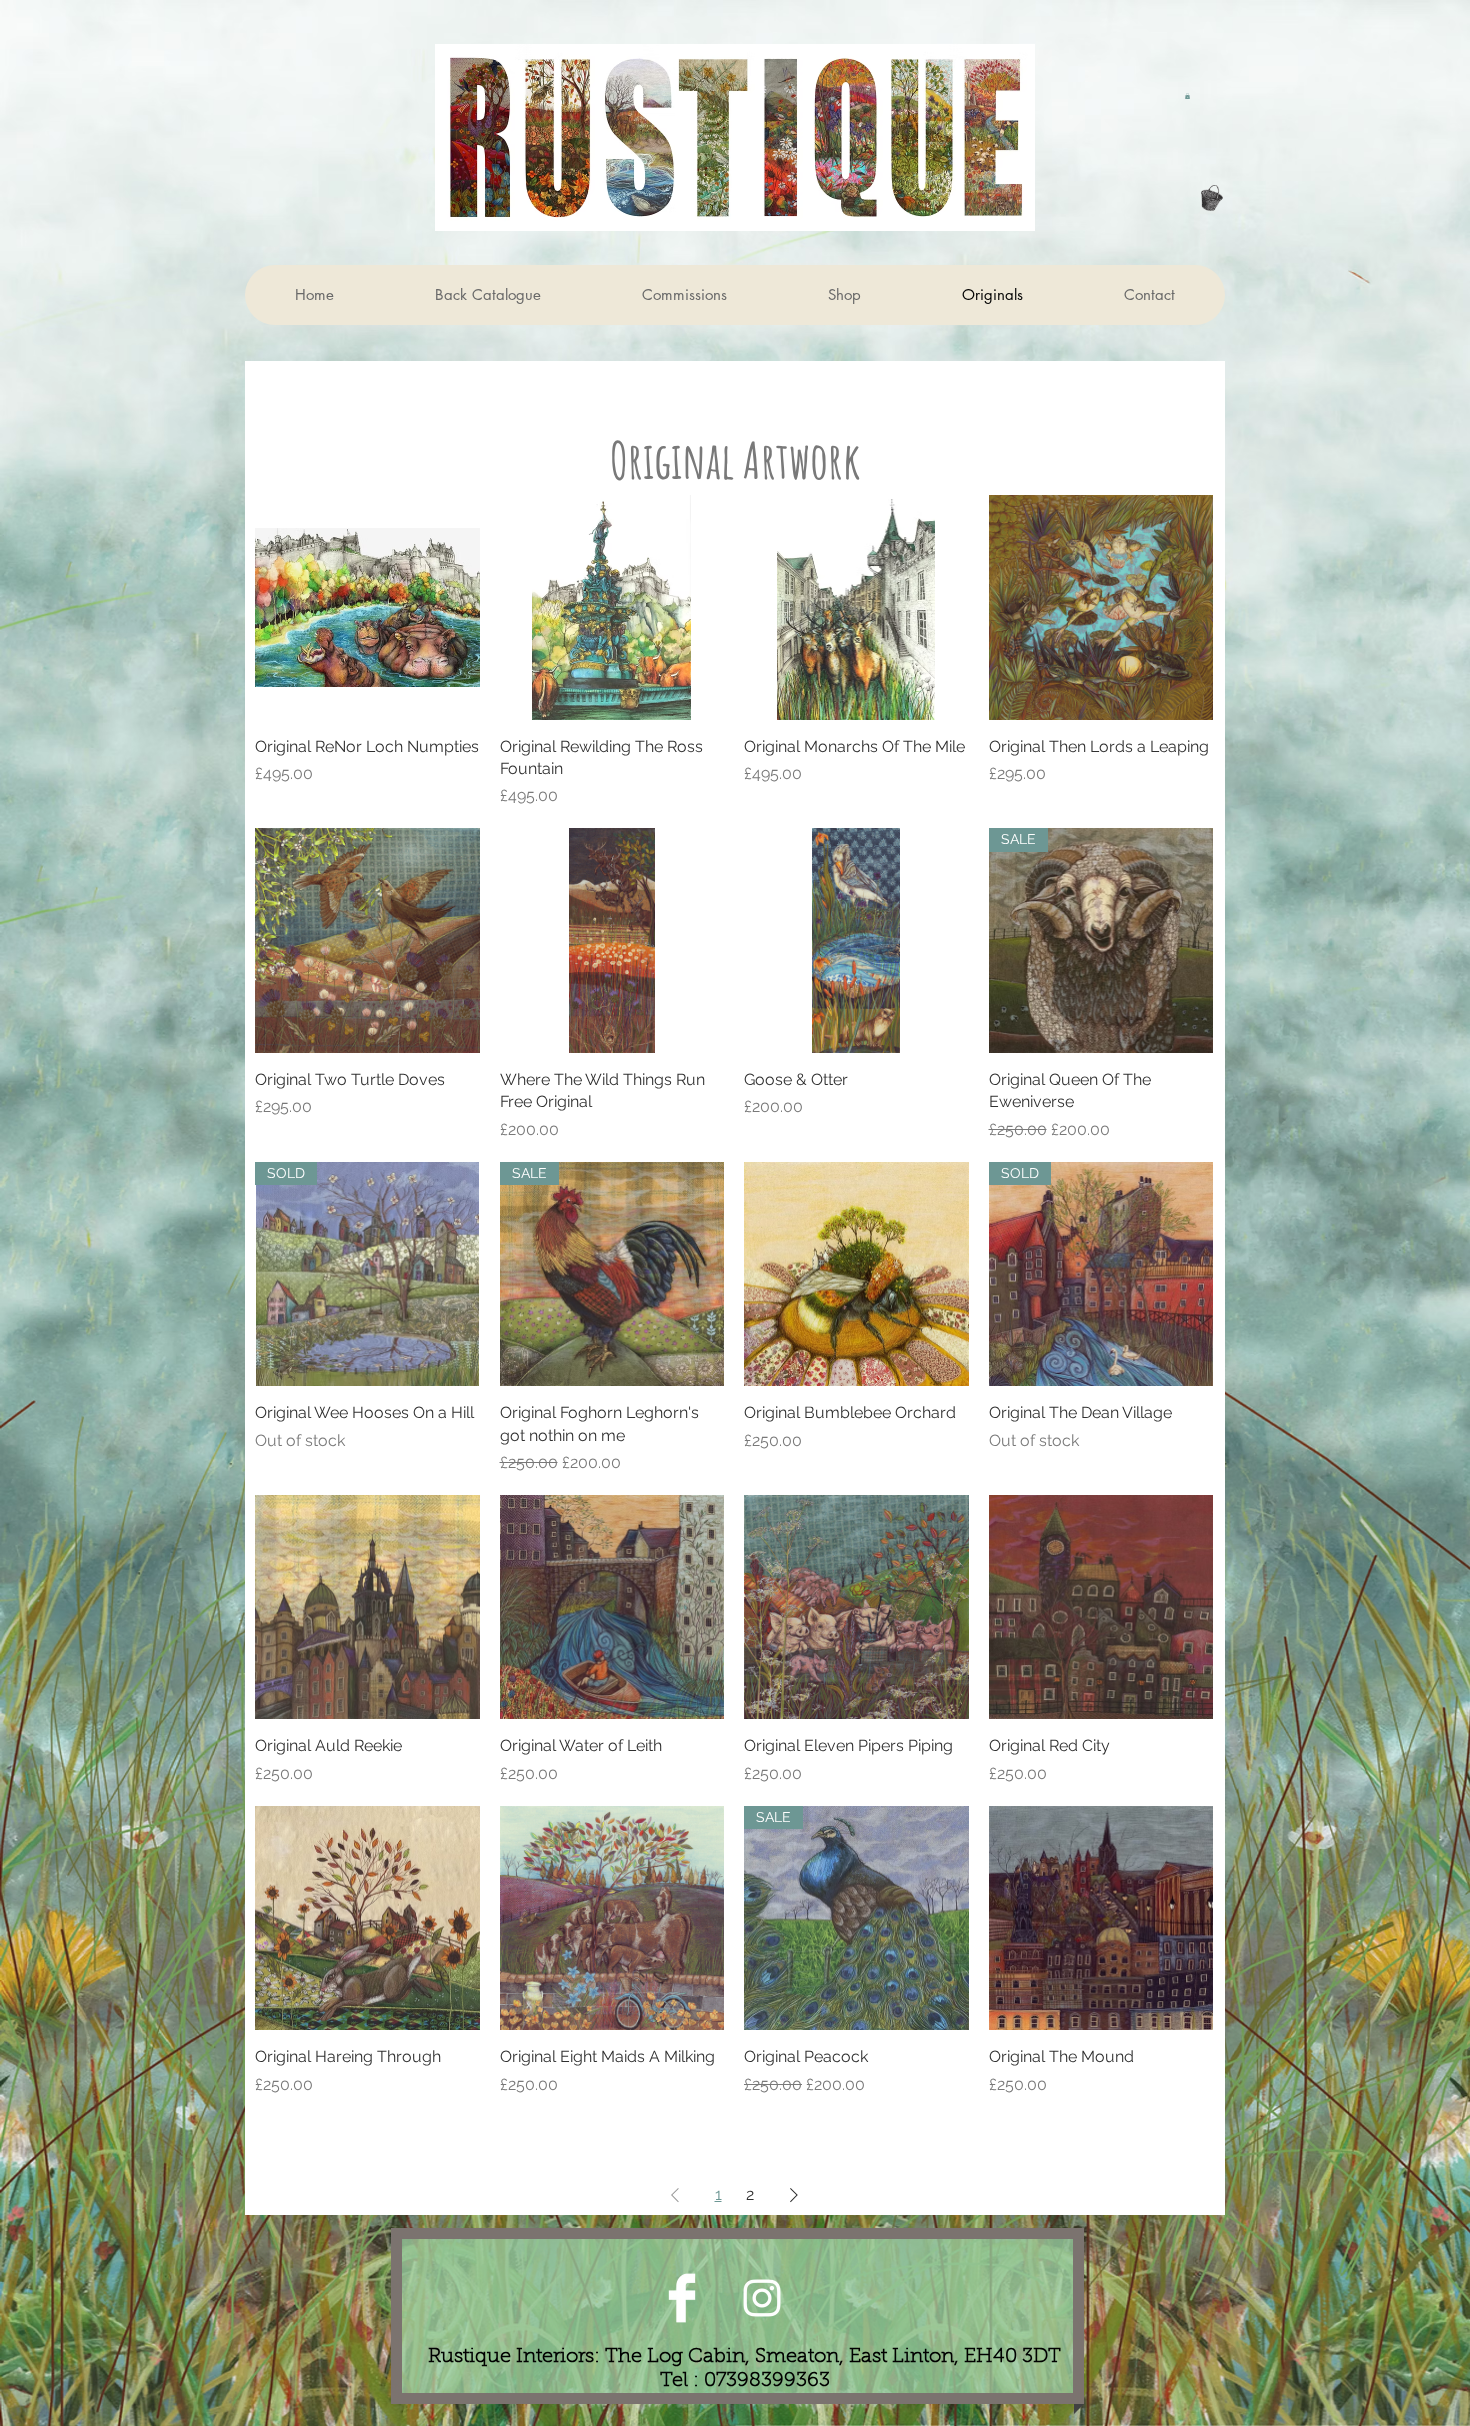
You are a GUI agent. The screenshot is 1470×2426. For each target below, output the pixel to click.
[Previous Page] (675, 2195)
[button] (1187, 96)
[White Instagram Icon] (762, 2298)
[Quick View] (367, 607)
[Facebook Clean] (682, 2298)
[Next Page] (794, 2195)
